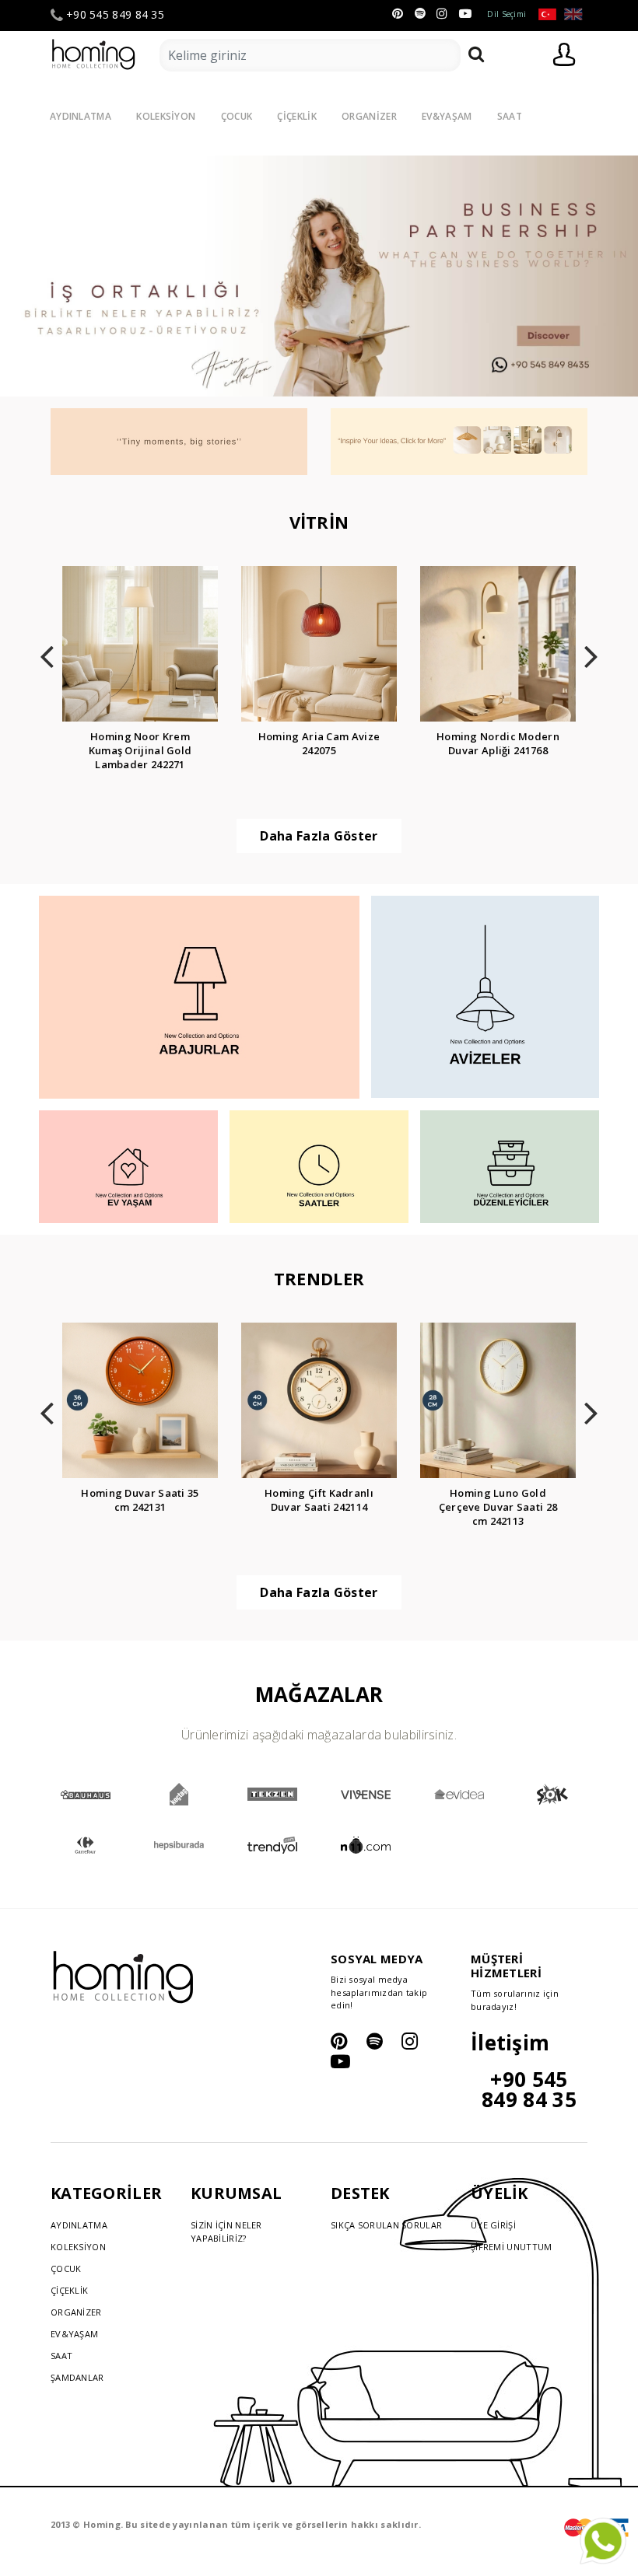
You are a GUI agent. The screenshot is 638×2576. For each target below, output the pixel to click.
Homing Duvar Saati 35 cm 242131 (140, 1500)
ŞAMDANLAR (77, 2377)
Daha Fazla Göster (319, 836)
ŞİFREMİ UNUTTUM (512, 2247)
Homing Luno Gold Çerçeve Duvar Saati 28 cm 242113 (498, 1507)
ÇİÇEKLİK (296, 116)
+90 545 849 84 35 (115, 15)
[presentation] (47, 652)
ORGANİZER (369, 116)
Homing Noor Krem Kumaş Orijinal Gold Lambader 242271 (140, 750)
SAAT (510, 116)
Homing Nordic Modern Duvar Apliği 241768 (498, 743)
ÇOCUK (237, 116)
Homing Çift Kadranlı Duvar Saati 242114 (319, 1500)
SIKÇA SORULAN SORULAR (386, 2225)
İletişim (510, 2043)
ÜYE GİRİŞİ (493, 2225)
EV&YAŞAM (447, 116)
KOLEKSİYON (166, 116)
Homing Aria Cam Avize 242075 (319, 743)
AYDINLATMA (81, 116)
